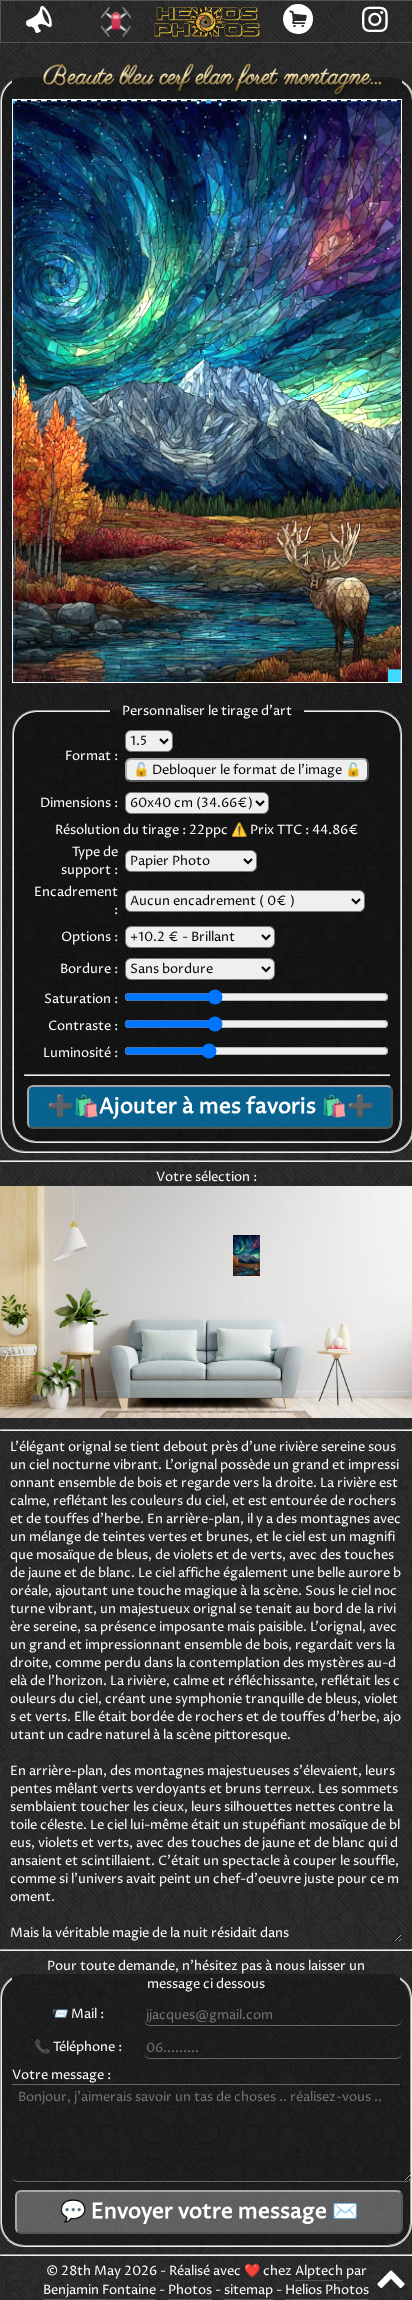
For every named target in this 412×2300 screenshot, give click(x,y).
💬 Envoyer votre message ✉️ (209, 2212)
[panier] (298, 21)
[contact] (39, 21)
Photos (190, 2290)
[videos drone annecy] (116, 22)
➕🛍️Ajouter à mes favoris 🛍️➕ (210, 1107)
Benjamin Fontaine (99, 2290)
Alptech (319, 2271)
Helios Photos (327, 2290)
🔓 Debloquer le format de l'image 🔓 (247, 770)
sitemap (248, 2290)
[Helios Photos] (206, 22)
